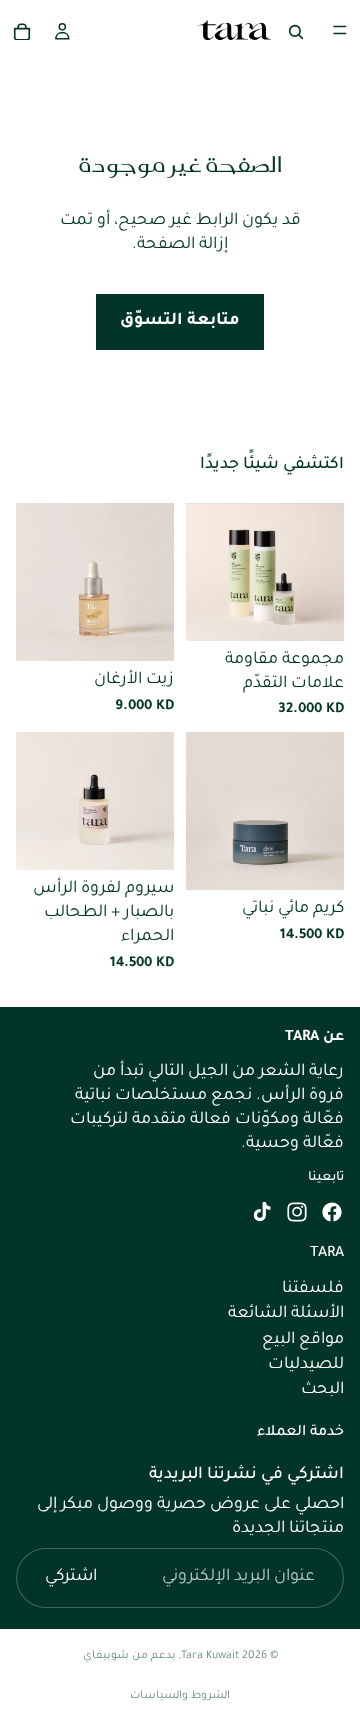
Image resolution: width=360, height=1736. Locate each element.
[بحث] (296, 30)
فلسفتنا (313, 1289)
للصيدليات (306, 1365)
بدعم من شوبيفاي (129, 1656)
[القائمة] (340, 30)
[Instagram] (297, 1212)
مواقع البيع (303, 1340)
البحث (322, 1390)
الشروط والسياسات (180, 1696)
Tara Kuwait (210, 1656)
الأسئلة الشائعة (286, 1314)
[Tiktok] (262, 1212)
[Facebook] (332, 1212)
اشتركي (71, 1577)
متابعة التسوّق (180, 321)
